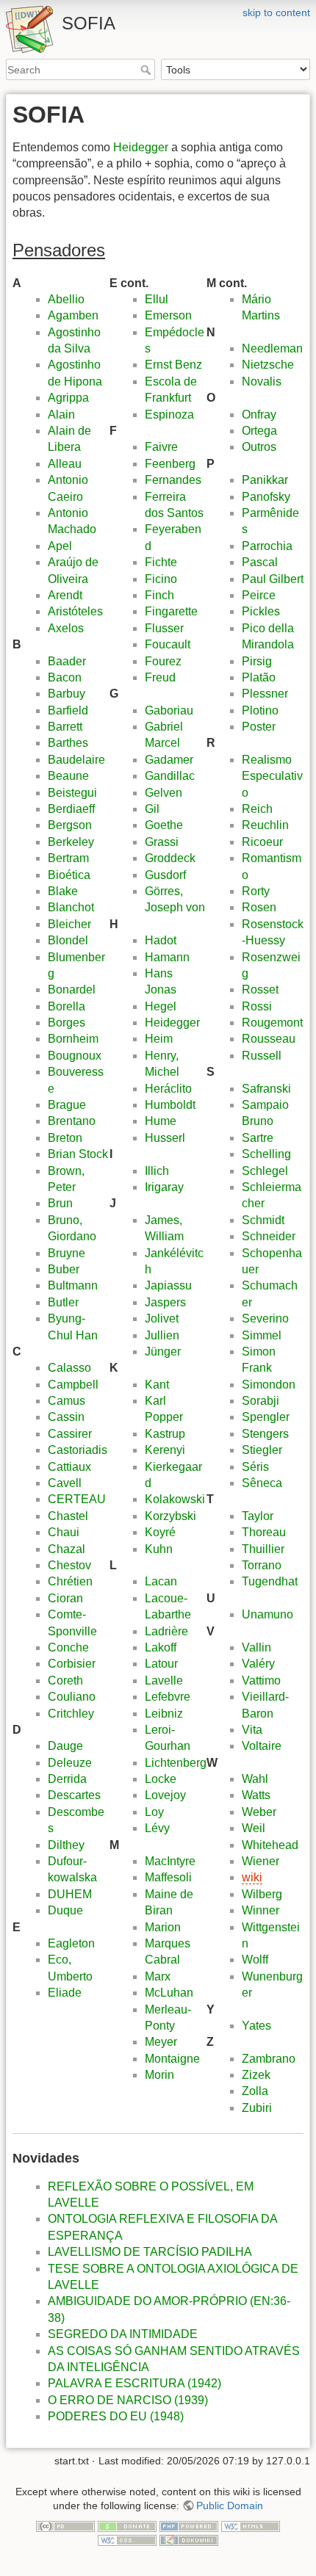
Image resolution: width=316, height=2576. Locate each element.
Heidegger (141, 147)
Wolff (255, 1960)
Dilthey (66, 1845)
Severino (265, 1318)
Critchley (71, 1714)
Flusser (164, 628)
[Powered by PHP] (189, 2525)
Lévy (157, 1828)
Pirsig (257, 661)
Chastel (68, 1516)
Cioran (65, 1598)
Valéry (258, 1664)
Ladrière (166, 1631)
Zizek (256, 2075)
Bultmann (73, 1285)
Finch (159, 595)
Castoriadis (78, 1450)
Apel (60, 546)
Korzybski (170, 1516)
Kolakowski (175, 1499)
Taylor (258, 1516)
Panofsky (266, 497)
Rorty (256, 891)
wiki (252, 1877)
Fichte (161, 562)
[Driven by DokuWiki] (189, 2540)
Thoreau (264, 1532)
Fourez (163, 661)
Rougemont (272, 1023)
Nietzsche (268, 365)
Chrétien (70, 1581)
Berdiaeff (71, 809)
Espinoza (169, 415)
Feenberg (170, 464)
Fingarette (171, 611)
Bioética (69, 875)
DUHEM (70, 1894)
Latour (161, 1664)
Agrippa (68, 398)
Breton (65, 1138)
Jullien (162, 1335)
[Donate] (127, 2525)
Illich (157, 1171)
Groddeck (170, 858)
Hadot (161, 940)
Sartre (258, 1138)
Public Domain (230, 2506)
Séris (255, 1467)
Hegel (161, 1006)
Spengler (266, 1417)
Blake (63, 891)
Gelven (164, 793)
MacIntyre (170, 1861)
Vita (252, 1730)
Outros (259, 447)
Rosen (259, 907)
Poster (259, 727)
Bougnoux (75, 1056)
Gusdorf (165, 875)
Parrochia (267, 546)
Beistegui (72, 793)
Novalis (262, 381)
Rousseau (269, 1039)
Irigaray (164, 1187)
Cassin (66, 1417)
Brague (67, 1105)
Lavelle (164, 1680)
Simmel (262, 1335)
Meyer (161, 2042)
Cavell (65, 1483)
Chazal (67, 1549)
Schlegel (265, 1171)
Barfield (68, 710)
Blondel (68, 940)
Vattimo (261, 1680)
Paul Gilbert (273, 579)
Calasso (69, 1368)
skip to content (276, 12)
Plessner (265, 694)
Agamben (73, 315)
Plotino (260, 710)
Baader (67, 661)
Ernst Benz (173, 365)
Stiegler (262, 1450)
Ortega (259, 431)
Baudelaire (76, 760)
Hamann (167, 957)
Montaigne (172, 2059)
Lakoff (161, 1647)
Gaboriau (169, 710)
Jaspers (165, 1302)
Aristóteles (75, 611)
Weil (254, 1828)
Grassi (162, 842)
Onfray (259, 415)
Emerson (168, 315)
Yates (256, 2026)
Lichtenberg (176, 1763)
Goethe (164, 825)
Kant (157, 1385)
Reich (257, 809)
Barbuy (67, 694)
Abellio (66, 299)
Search (147, 70)
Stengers (265, 1434)
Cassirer (70, 1434)
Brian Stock (78, 1154)
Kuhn (159, 1549)
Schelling (266, 1154)
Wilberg (262, 1894)
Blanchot (71, 907)
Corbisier (72, 1664)
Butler (63, 1302)
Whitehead (270, 1845)
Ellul (157, 299)
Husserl (165, 1138)
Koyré (160, 1532)
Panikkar (265, 480)
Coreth (65, 1680)
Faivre (161, 447)
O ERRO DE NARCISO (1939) (128, 2400)
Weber (259, 1812)
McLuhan (169, 1993)
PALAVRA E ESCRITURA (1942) (134, 2383)
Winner (261, 1910)
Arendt (65, 595)
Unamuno (267, 1614)
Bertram (68, 858)
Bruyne (67, 1253)
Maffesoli (168, 1877)
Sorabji (261, 1401)
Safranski (266, 1089)
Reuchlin (265, 825)
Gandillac (170, 776)
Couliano (72, 1697)
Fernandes (173, 480)
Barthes (68, 743)
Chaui (64, 1532)
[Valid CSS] (127, 2540)
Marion (163, 1927)
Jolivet (162, 1318)
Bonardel (72, 989)
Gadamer (169, 760)
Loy (154, 1812)
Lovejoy (165, 1795)
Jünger (163, 1352)
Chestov (69, 1565)
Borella (67, 1006)
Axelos (66, 628)
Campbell (73, 1385)
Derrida (67, 1779)
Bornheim (73, 1039)
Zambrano (269, 2059)
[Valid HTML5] (251, 2525)
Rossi (257, 1006)
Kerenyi (165, 1450)
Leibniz (164, 1714)
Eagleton (71, 1943)
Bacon (65, 677)
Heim (159, 1039)
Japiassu (168, 1285)
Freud (160, 677)
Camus (67, 1401)
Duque (65, 1910)
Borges (67, 1023)
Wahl (255, 1779)
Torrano (262, 1565)
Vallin (256, 1647)
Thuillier (263, 1549)
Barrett (65, 727)
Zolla (255, 2091)
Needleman (272, 348)
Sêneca (262, 1483)
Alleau (65, 464)
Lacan (161, 1581)
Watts (256, 1795)
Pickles (261, 611)
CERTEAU (77, 1499)
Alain (61, 415)
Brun (60, 1203)
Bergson (70, 825)
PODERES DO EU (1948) (116, 2416)
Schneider (269, 1236)
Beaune (68, 776)
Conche (68, 1647)
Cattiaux (69, 1467)
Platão (259, 677)
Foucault (168, 644)
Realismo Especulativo (272, 776)
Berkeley (71, 842)
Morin (159, 2075)
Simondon (269, 1385)
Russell (262, 1056)
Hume (161, 1121)
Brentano (72, 1121)
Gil (152, 809)
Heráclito (168, 1089)
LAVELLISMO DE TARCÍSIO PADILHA (150, 2252)
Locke (161, 1779)
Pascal (260, 562)
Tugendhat (270, 1581)
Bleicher (69, 924)
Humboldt (170, 1105)
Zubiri (257, 2108)
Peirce (259, 595)
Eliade (65, 1993)
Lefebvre (168, 1697)
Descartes (74, 1795)
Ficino (161, 579)
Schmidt (263, 1220)
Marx (158, 1976)
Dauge (65, 1746)
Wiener (261, 1861)
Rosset (260, 989)
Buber (64, 1269)
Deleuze (70, 1763)
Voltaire (262, 1746)
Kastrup (165, 1434)
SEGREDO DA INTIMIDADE (123, 2334)
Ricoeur (262, 842)
